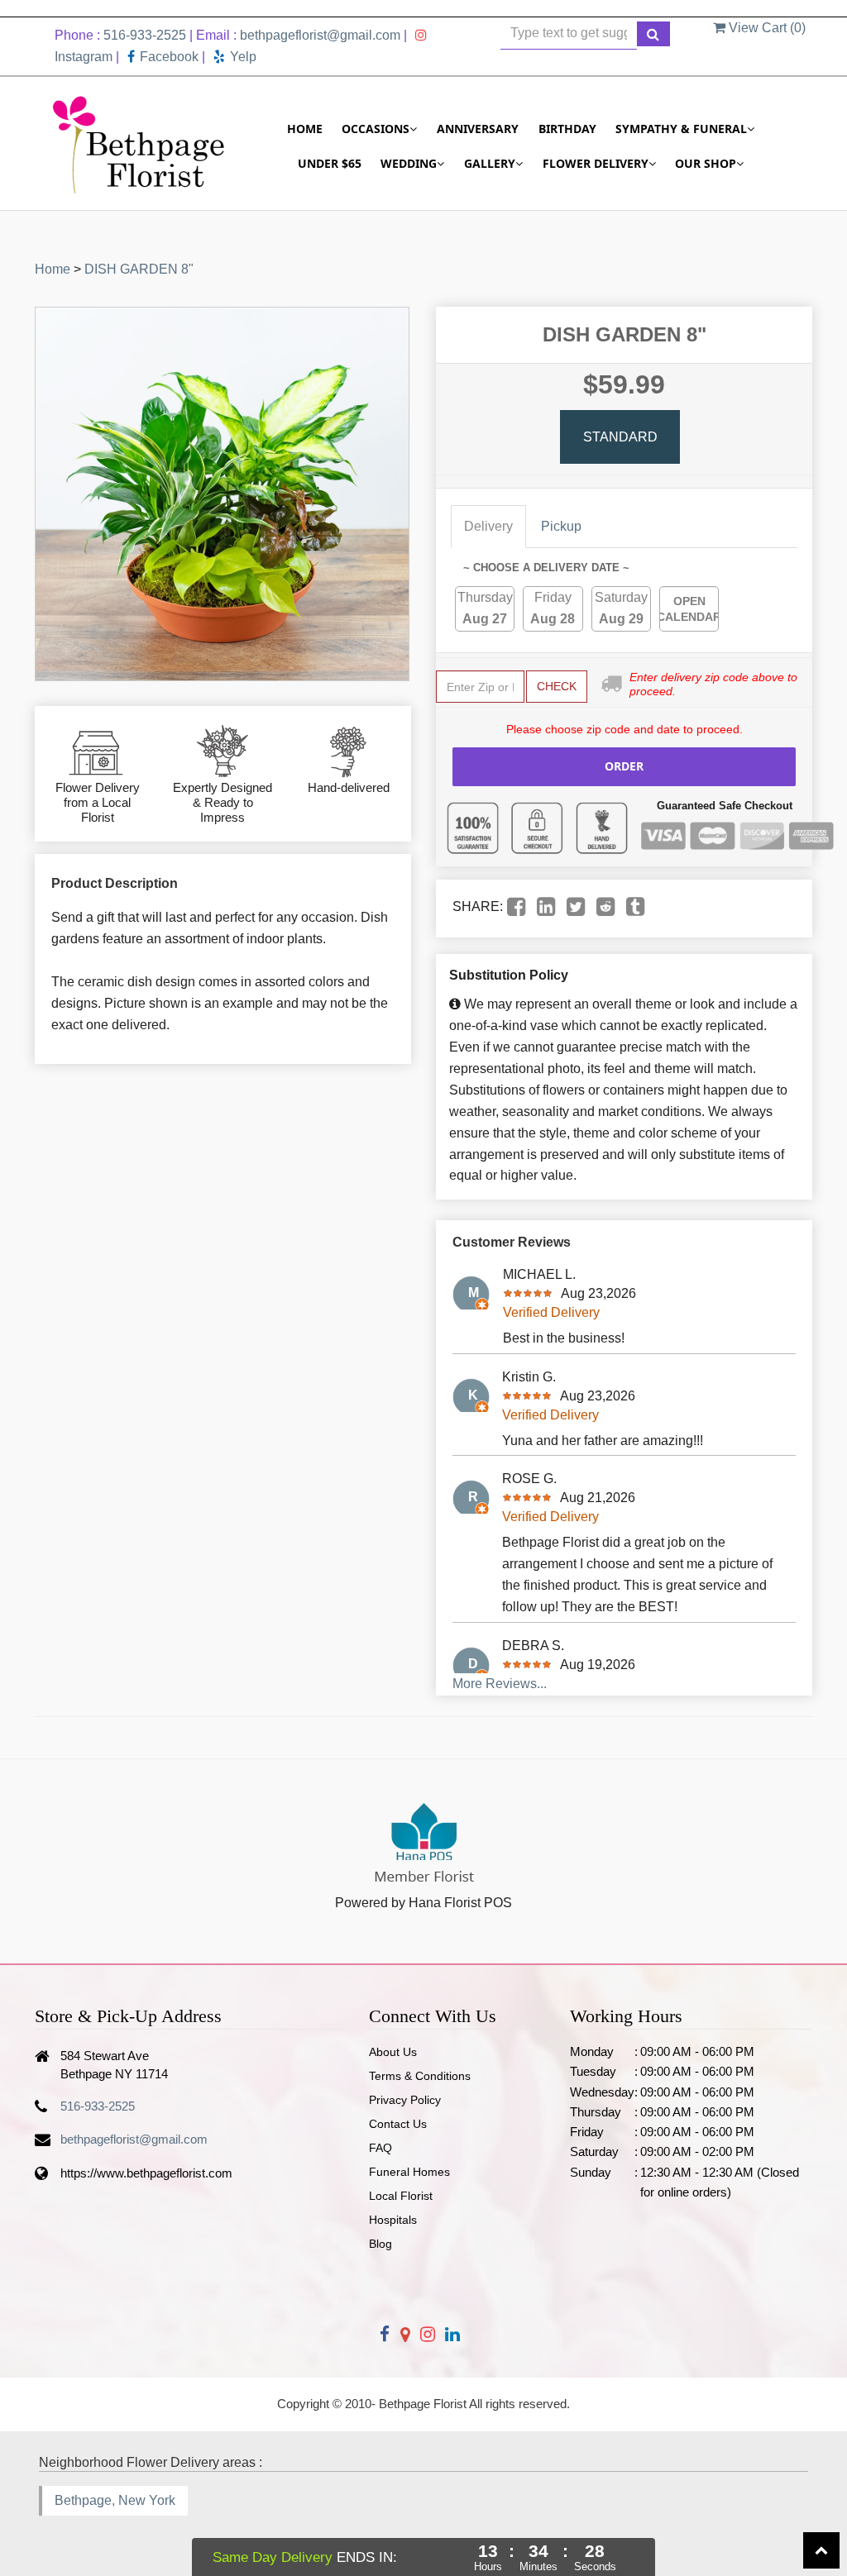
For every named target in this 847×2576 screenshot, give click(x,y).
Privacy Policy (405, 2100)
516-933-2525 (145, 35)
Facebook (169, 57)
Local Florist (401, 2196)
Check (557, 686)
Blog (380, 2244)
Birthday (567, 129)
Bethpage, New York (115, 2500)
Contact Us (398, 2124)
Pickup (561, 526)
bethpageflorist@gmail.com (320, 35)
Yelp (243, 57)
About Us (393, 2052)
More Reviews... (500, 1684)
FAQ (380, 2148)
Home (305, 129)
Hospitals (393, 2220)
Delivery (488, 526)
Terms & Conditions (420, 2076)
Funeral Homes (409, 2172)
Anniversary (478, 129)
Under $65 (330, 163)
